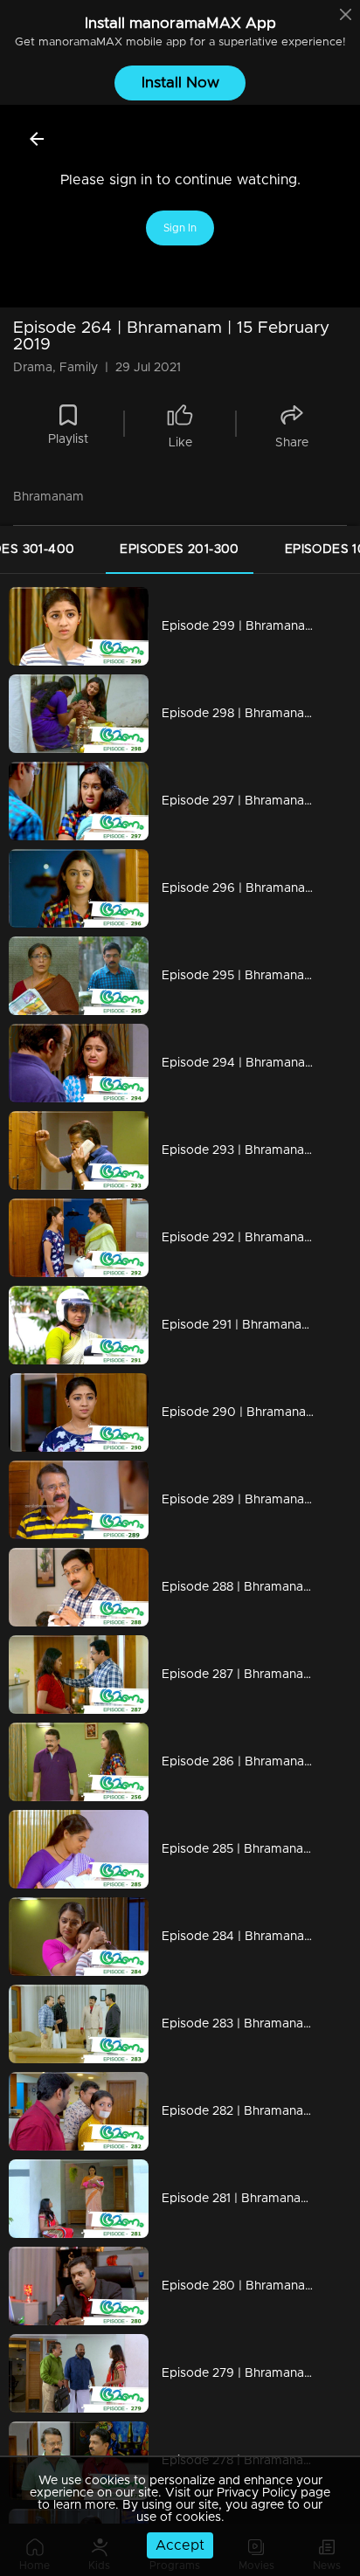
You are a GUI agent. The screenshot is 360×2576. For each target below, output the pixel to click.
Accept (180, 2545)
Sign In (180, 228)
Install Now (180, 83)
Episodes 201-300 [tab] (179, 549)
